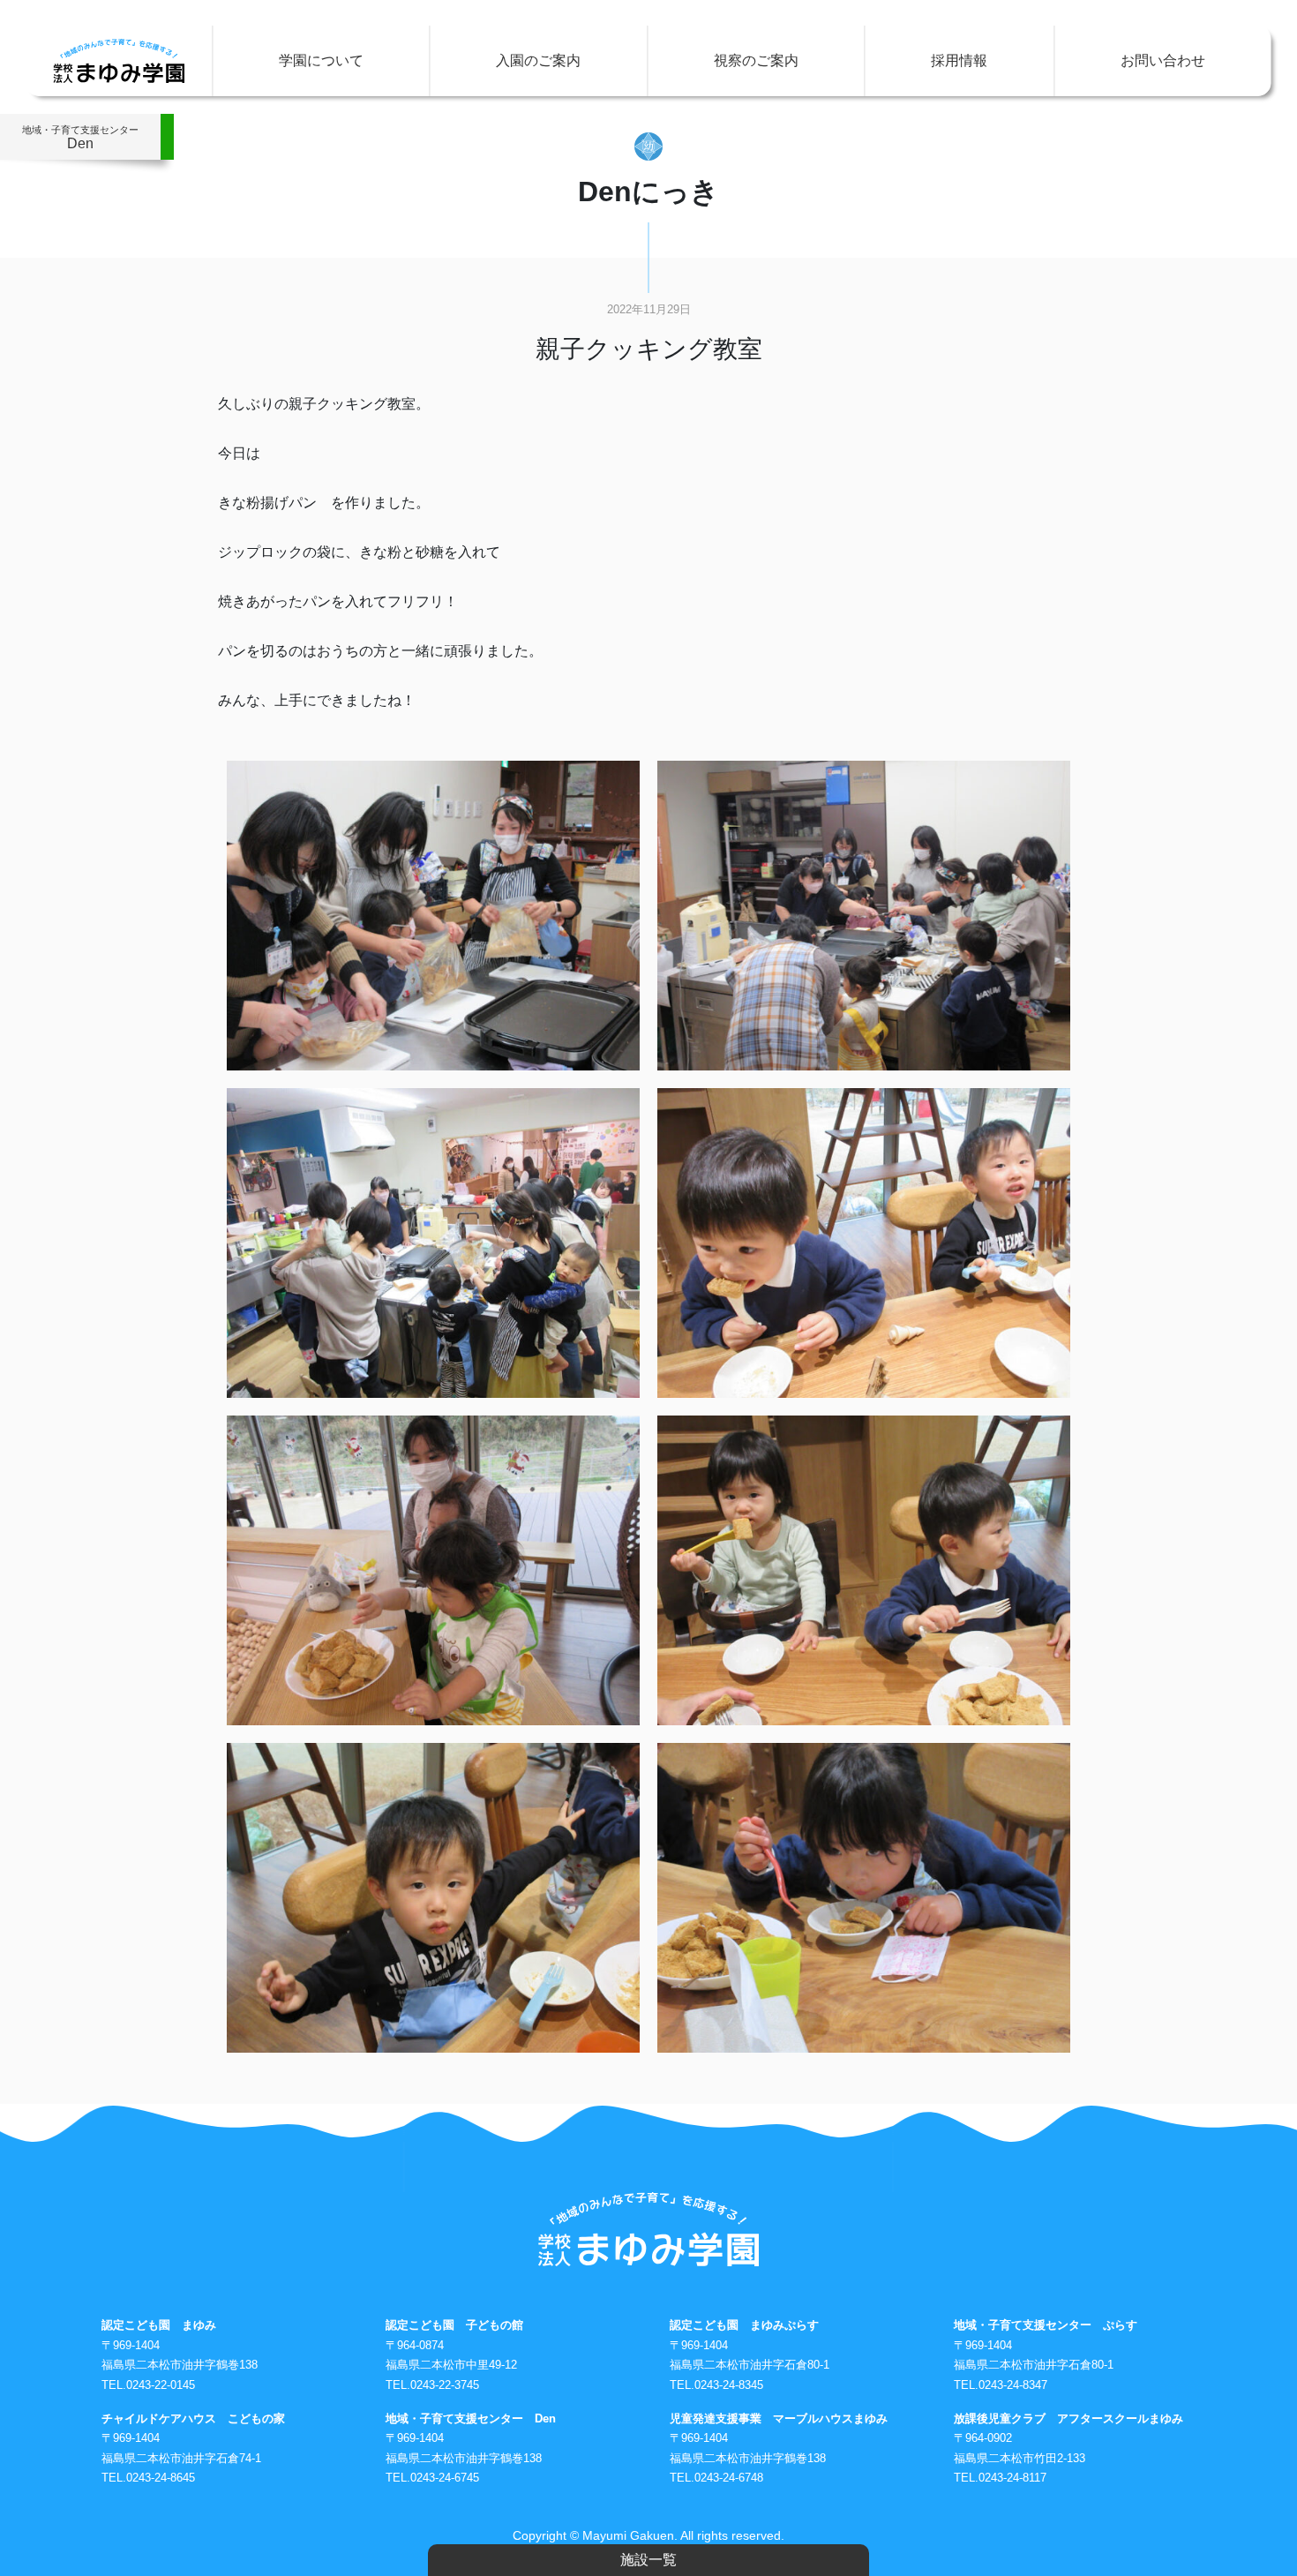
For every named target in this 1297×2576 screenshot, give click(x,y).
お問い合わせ (1163, 60)
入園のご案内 (538, 60)
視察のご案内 (756, 60)
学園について (321, 60)
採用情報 (959, 60)
